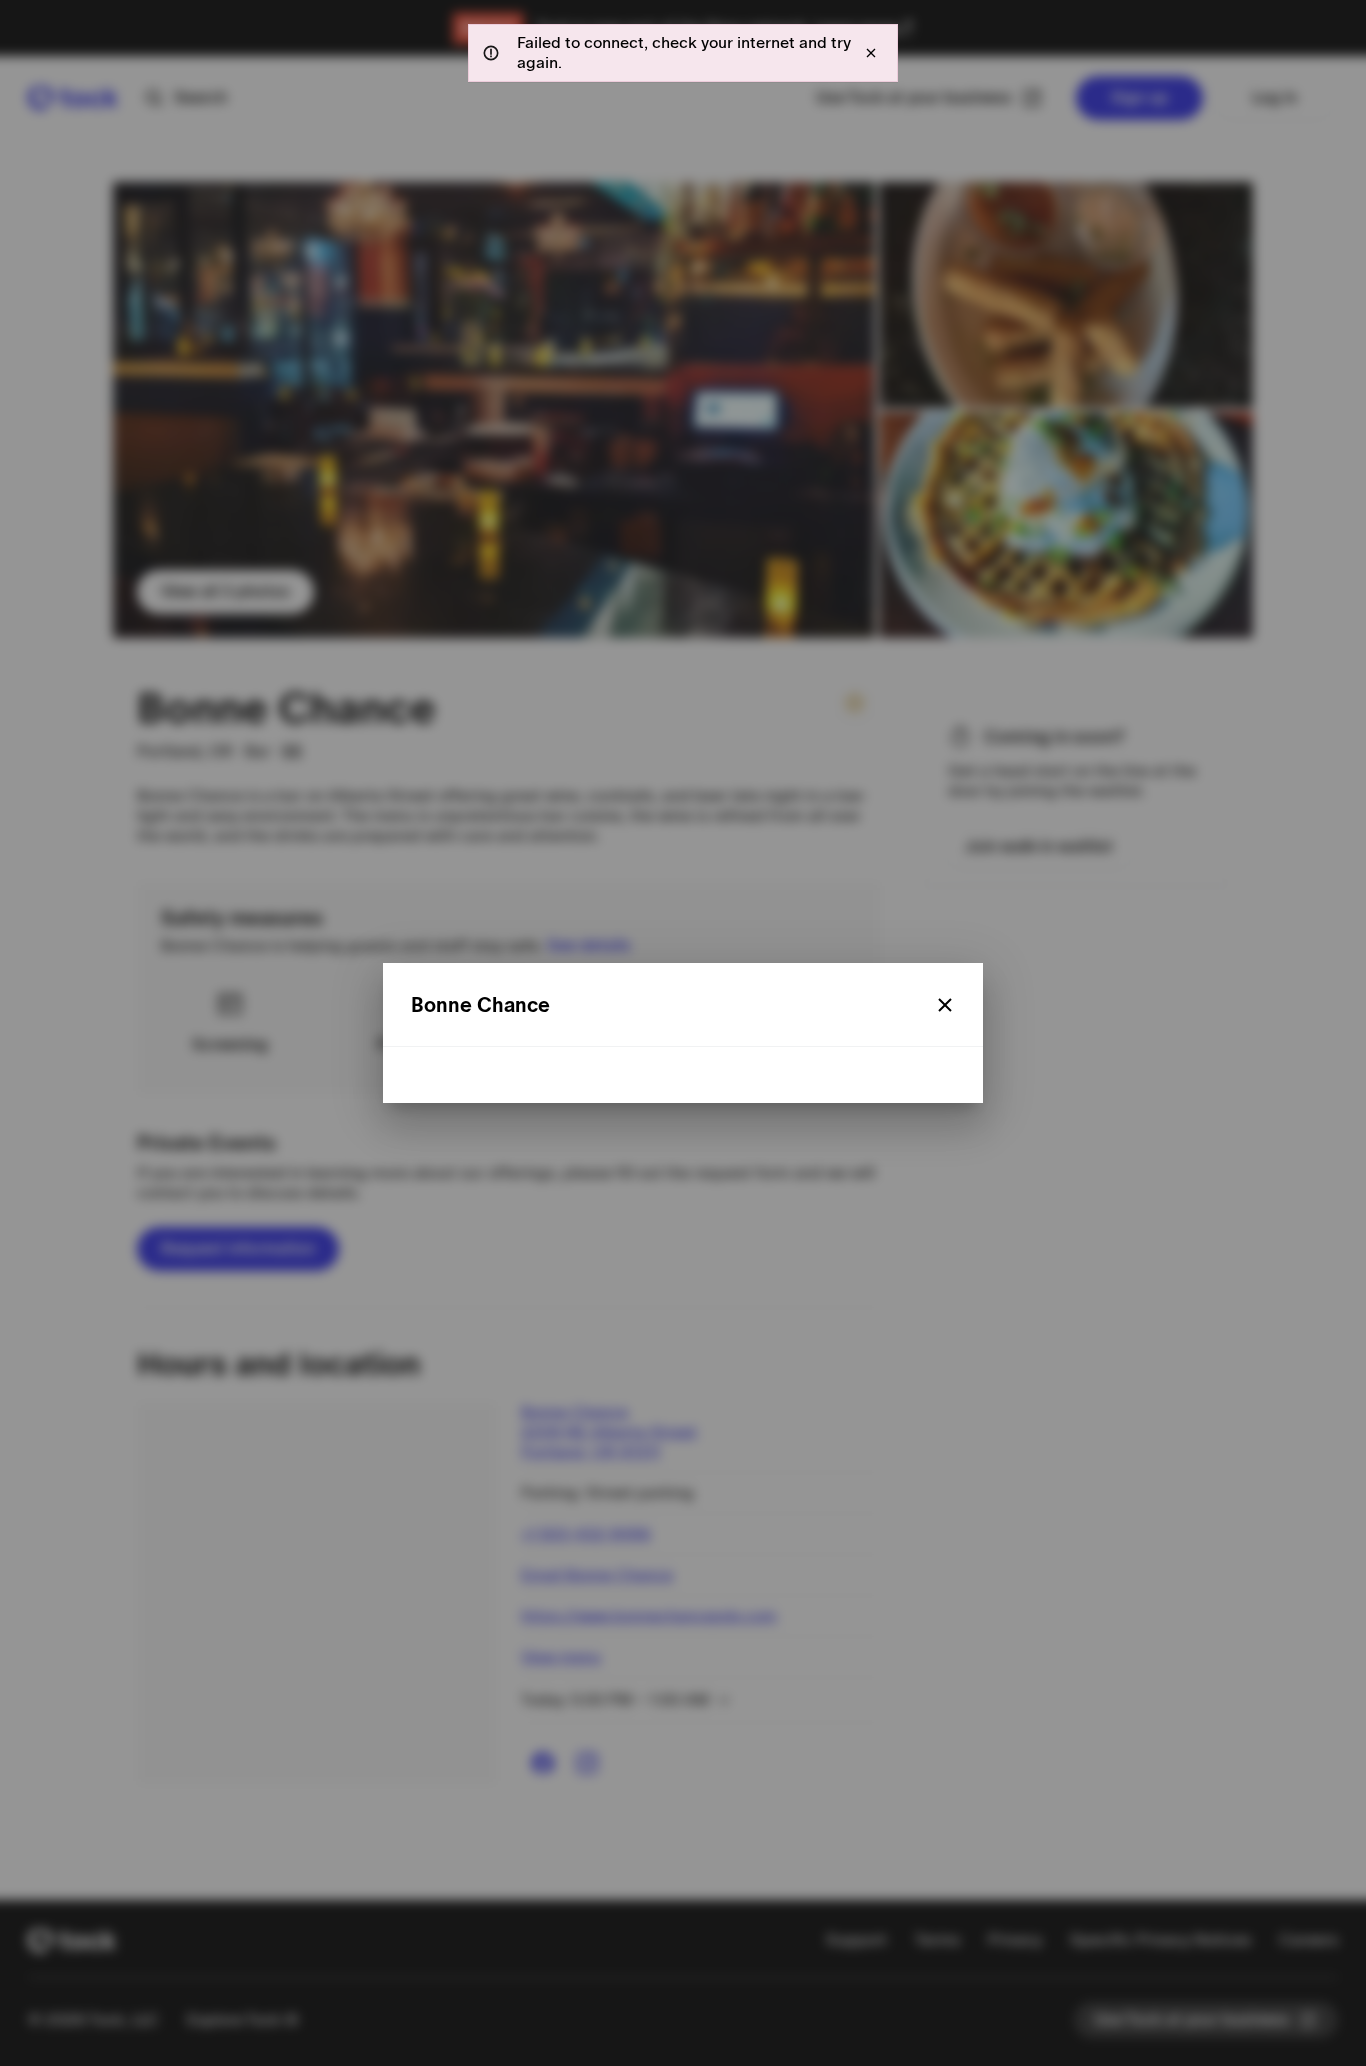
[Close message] (871, 53)
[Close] (945, 1005)
